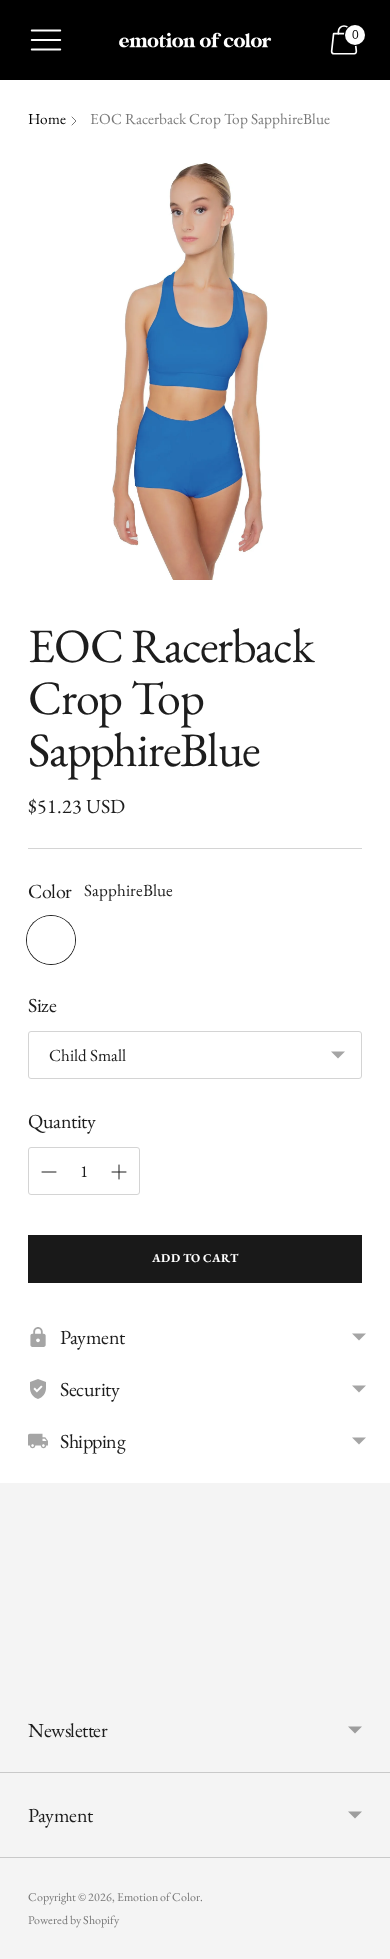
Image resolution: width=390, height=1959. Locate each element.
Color (50, 891)
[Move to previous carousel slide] (28, 1672)
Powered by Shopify (73, 1920)
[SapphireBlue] (51, 940)
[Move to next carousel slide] (362, 1672)
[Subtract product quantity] (49, 1172)
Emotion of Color (158, 1897)
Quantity (61, 1121)
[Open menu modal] (46, 40)
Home (47, 119)
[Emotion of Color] (195, 40)
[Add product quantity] (119, 1172)
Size (42, 1005)
